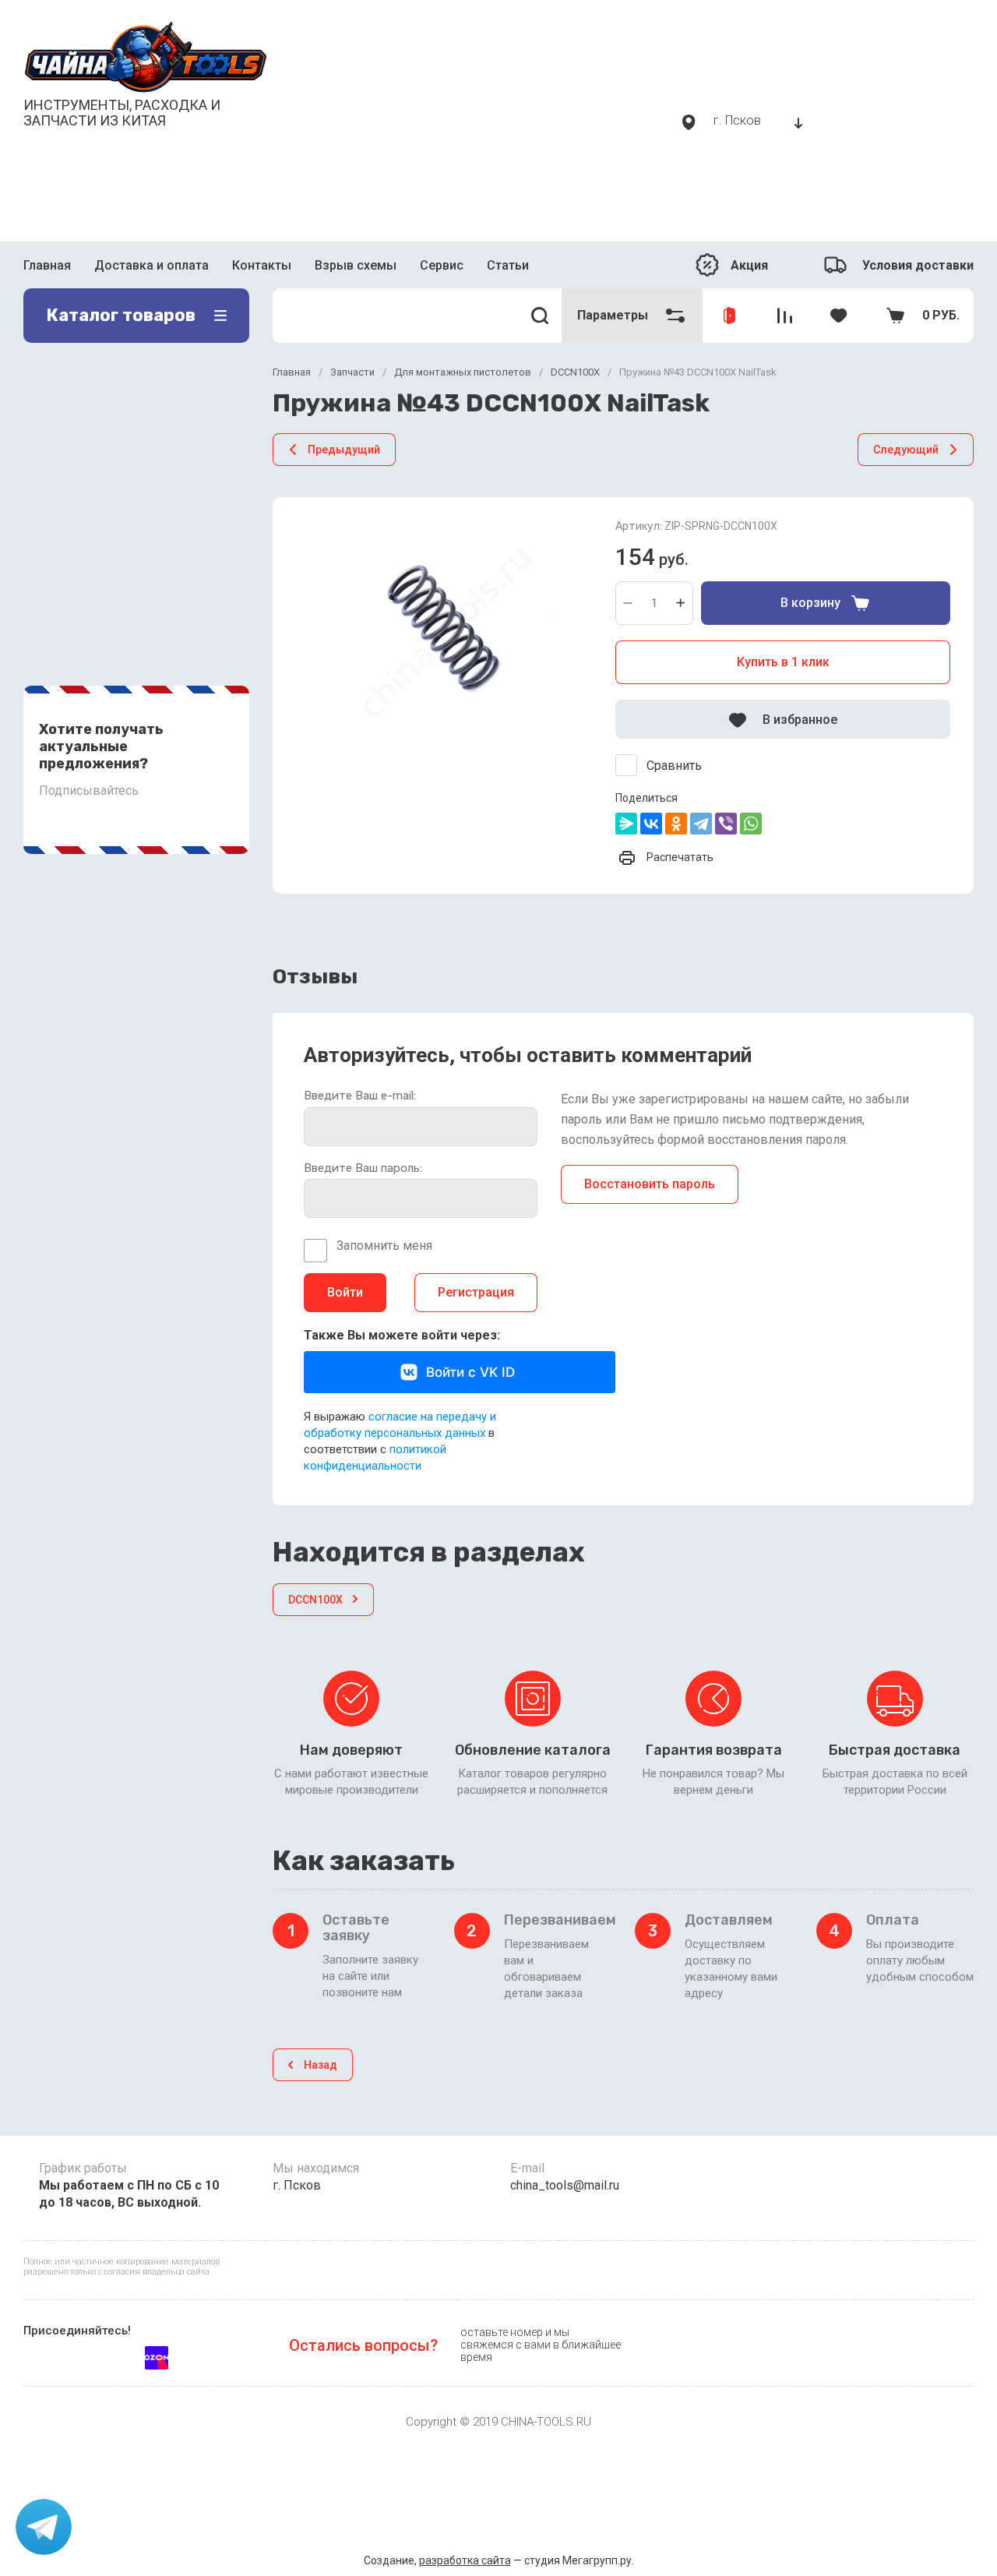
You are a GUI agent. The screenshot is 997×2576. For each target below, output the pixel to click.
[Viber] (726, 824)
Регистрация (476, 1292)
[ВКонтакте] (651, 824)
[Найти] (540, 316)
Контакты (262, 265)
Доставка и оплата (151, 265)
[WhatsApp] (751, 824)
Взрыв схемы (356, 265)
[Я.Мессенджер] (626, 824)
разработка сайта (465, 2560)
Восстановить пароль (650, 1184)
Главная (47, 265)
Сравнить (674, 766)
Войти (345, 1292)
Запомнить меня (384, 1246)
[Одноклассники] (676, 824)
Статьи (508, 265)
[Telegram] (701, 824)
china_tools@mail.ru (565, 2185)
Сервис (442, 265)
